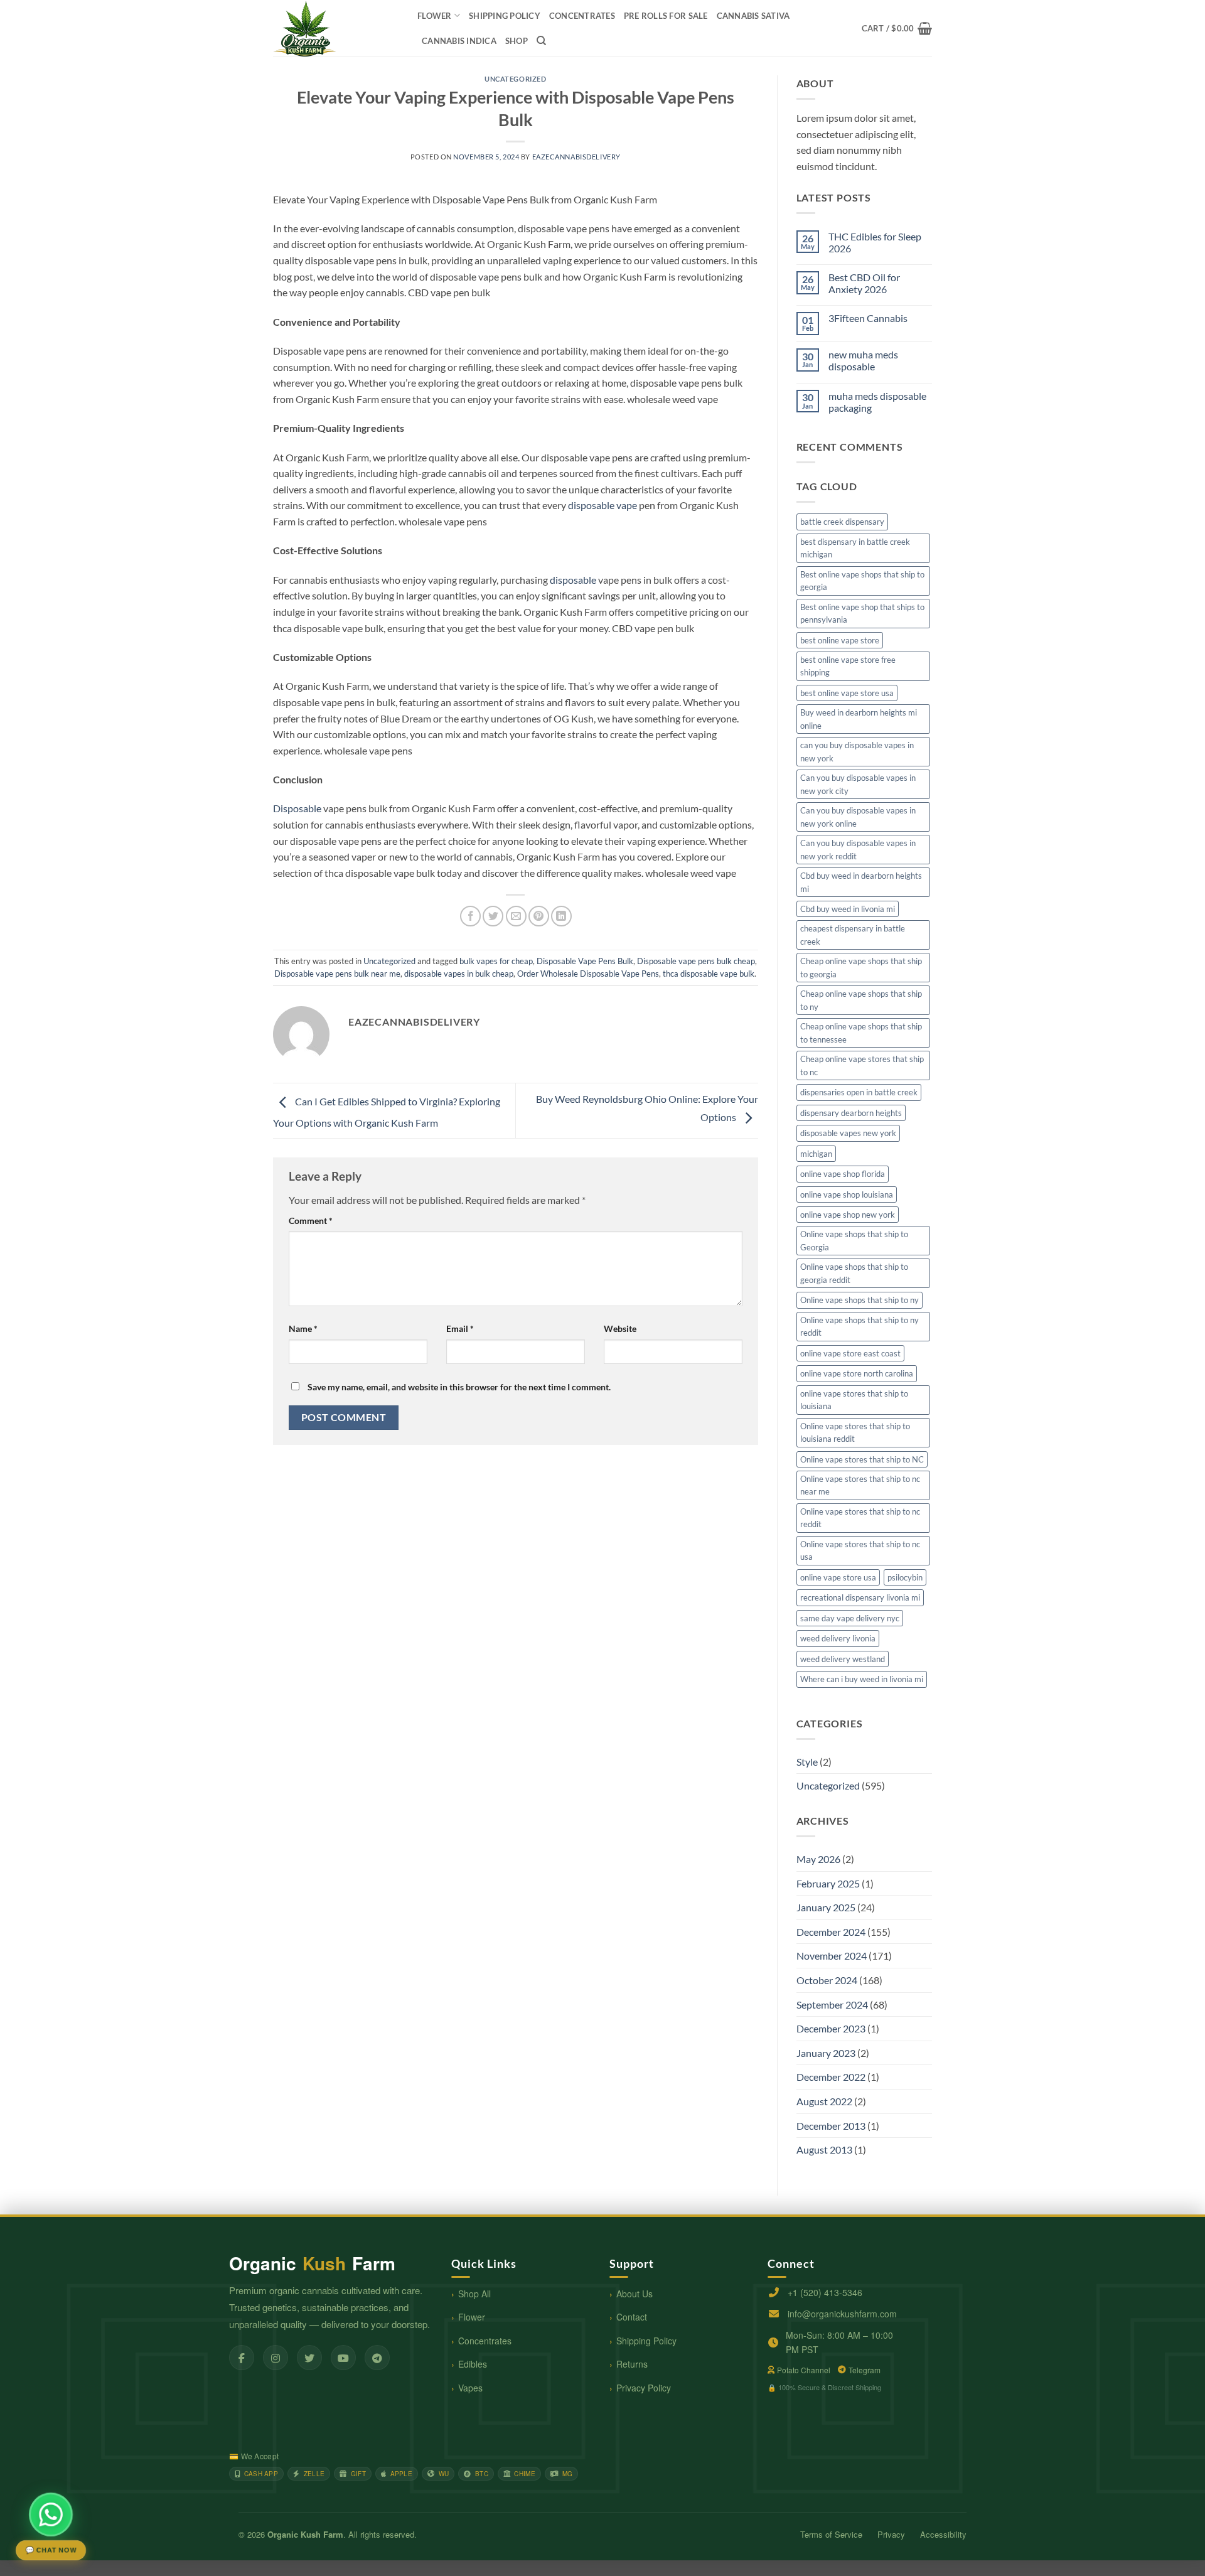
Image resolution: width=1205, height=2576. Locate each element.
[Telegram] (377, 2358)
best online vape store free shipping (848, 666)
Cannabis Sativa (753, 16)
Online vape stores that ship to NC (862, 1459)
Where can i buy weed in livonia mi (862, 1679)
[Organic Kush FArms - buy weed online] (336, 28)
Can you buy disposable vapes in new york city (858, 784)
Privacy (891, 2534)
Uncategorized (515, 79)
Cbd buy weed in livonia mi (848, 909)
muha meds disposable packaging (877, 402)
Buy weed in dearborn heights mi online (859, 719)
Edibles (473, 2364)
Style (807, 1762)
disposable (573, 580)
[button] (897, 28)
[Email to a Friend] (516, 916)
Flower (435, 16)
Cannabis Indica (459, 41)
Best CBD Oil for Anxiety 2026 (864, 283)
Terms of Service (831, 2534)
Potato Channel (804, 2370)
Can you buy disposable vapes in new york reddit (858, 849)
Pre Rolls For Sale (666, 16)
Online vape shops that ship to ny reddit (860, 1326)
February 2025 (828, 1883)
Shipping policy (505, 16)
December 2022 (831, 2077)
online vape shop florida (843, 1174)
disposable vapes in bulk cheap (459, 974)
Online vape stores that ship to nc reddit (860, 1518)
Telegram (865, 2370)
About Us (635, 2294)
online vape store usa (838, 1577)
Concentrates (485, 2341)
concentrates (582, 16)
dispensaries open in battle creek (859, 1092)
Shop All (474, 2294)
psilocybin (905, 1577)
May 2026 (818, 1859)
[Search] (541, 41)
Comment (311, 1221)
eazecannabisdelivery (576, 157)
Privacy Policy (644, 2388)
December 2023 (831, 2028)
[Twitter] (309, 2358)
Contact (632, 2317)
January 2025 (826, 1907)
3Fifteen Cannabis (868, 318)
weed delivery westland (843, 1659)
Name (303, 1328)
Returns (632, 2364)
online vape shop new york (848, 1215)
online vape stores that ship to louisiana (854, 1400)
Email (460, 1328)
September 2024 (832, 2004)
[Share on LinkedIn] (561, 916)
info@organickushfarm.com (842, 2314)
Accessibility (943, 2534)
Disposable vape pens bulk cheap (696, 961)
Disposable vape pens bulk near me (337, 974)
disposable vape (602, 505)
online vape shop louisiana (847, 1194)
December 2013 (831, 2126)
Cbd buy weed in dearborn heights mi (861, 882)
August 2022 (824, 2101)
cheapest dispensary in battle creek (853, 935)
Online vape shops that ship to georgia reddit (854, 1273)
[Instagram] (276, 2358)
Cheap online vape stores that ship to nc (862, 1065)
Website (620, 1328)
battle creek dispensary (842, 522)
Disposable (297, 808)
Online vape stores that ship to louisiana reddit (855, 1432)
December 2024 (831, 1932)
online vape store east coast (850, 1353)
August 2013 (824, 2149)
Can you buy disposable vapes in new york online (858, 817)
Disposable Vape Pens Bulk (585, 961)
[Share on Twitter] (493, 916)
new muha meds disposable (863, 360)
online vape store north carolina (857, 1373)
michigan (816, 1154)
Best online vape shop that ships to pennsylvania (862, 613)
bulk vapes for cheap (496, 961)
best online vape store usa (847, 693)
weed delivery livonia (838, 1638)
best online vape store (840, 640)
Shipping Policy (646, 2341)
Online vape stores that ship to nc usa (860, 1550)
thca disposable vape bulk (709, 974)
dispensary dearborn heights (851, 1113)
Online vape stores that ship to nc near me (860, 1485)
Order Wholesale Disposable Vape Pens (588, 974)
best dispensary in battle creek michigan (855, 548)
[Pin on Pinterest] (539, 916)
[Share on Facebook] (470, 916)
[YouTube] (343, 2358)
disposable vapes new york (848, 1133)
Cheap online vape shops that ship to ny (861, 1000)
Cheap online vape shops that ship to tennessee (861, 1033)
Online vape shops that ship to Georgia (854, 1240)
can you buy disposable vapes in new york (857, 751)
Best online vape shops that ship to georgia (862, 581)
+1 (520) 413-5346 (825, 2292)
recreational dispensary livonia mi (860, 1597)
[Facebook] (242, 2358)
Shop (517, 41)
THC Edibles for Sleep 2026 (875, 242)
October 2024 (827, 1980)
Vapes (470, 2388)
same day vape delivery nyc (850, 1618)
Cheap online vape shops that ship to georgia (861, 967)
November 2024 (832, 1956)
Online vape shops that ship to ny (860, 1300)
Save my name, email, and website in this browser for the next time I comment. (459, 1387)
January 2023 (826, 2053)
